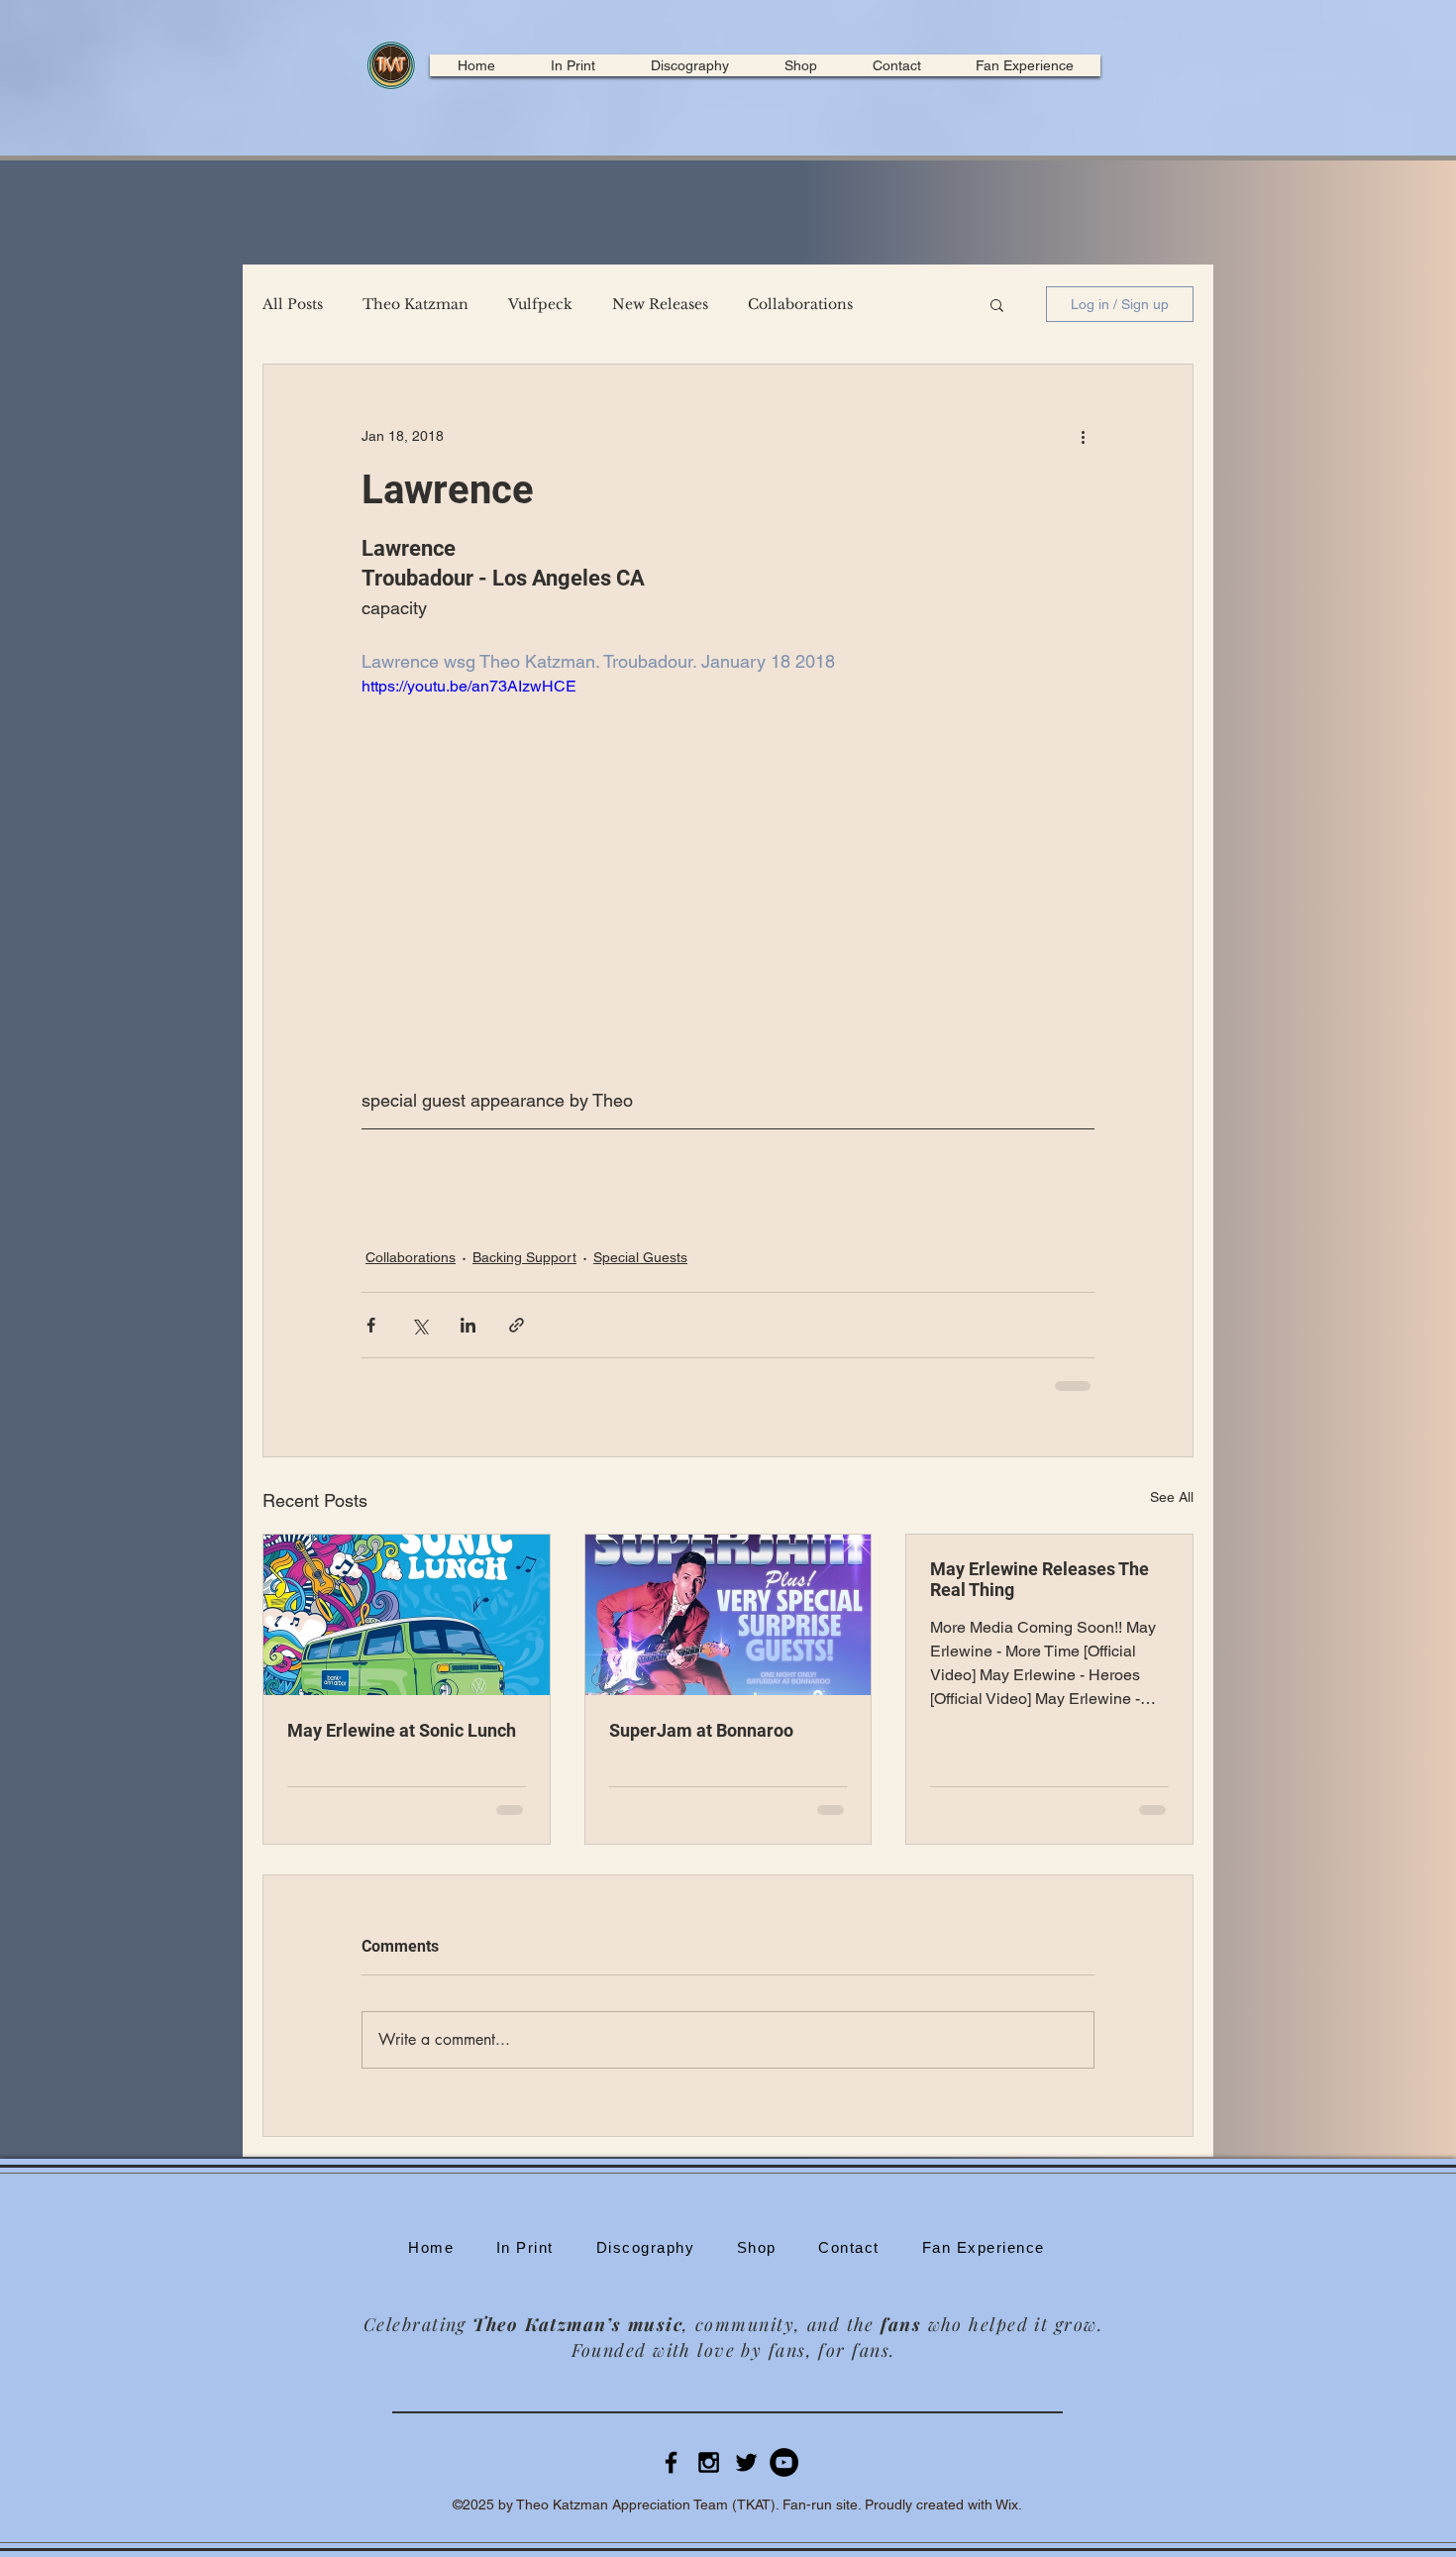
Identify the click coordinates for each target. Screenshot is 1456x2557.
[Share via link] (517, 1325)
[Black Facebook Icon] (671, 2462)
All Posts (293, 305)
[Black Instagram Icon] (709, 2462)
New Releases (660, 305)
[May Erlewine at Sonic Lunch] (407, 1615)
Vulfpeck (540, 305)
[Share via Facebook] (371, 1325)
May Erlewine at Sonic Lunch (402, 1730)
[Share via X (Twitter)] (419, 1325)
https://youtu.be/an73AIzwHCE (469, 686)
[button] (997, 304)
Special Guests (640, 1257)
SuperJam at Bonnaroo (701, 1730)
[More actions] (1083, 436)
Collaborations (800, 305)
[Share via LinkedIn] (468, 1325)
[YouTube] (784, 2462)
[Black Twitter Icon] (746, 2462)
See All (1172, 1497)
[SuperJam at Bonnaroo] (728, 1615)
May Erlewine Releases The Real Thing (1040, 1579)
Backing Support (524, 1257)
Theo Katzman (416, 305)
